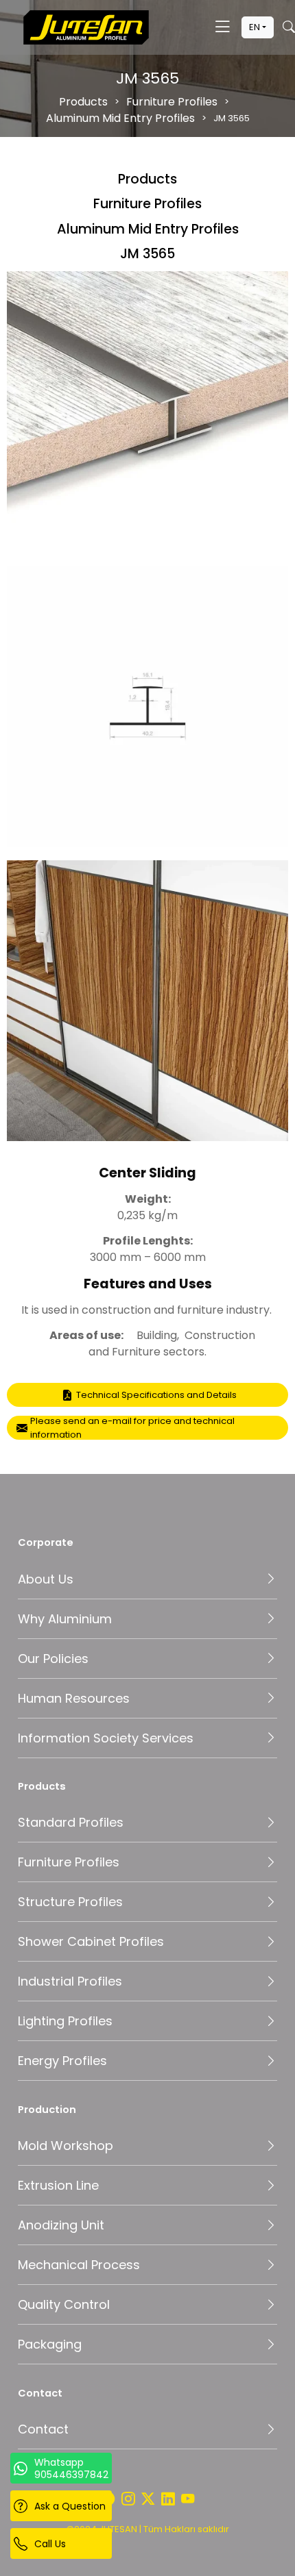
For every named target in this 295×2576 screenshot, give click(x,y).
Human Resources (74, 1698)
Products (83, 102)
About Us (46, 1579)
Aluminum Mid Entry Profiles (120, 118)
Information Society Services (106, 1738)
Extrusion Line (58, 2185)
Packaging (50, 2344)
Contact (43, 2429)
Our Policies (53, 1659)
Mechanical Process (79, 2265)
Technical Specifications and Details (156, 1395)
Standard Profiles (71, 1822)
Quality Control (64, 2304)
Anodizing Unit (61, 2225)
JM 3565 (147, 254)
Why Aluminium (65, 1619)
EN (255, 27)
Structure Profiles (70, 1902)
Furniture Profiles (172, 102)
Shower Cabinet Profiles (91, 1941)
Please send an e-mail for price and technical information (132, 1428)
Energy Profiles (62, 2061)
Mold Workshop (66, 2146)
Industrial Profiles (70, 1981)
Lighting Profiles (65, 2021)
